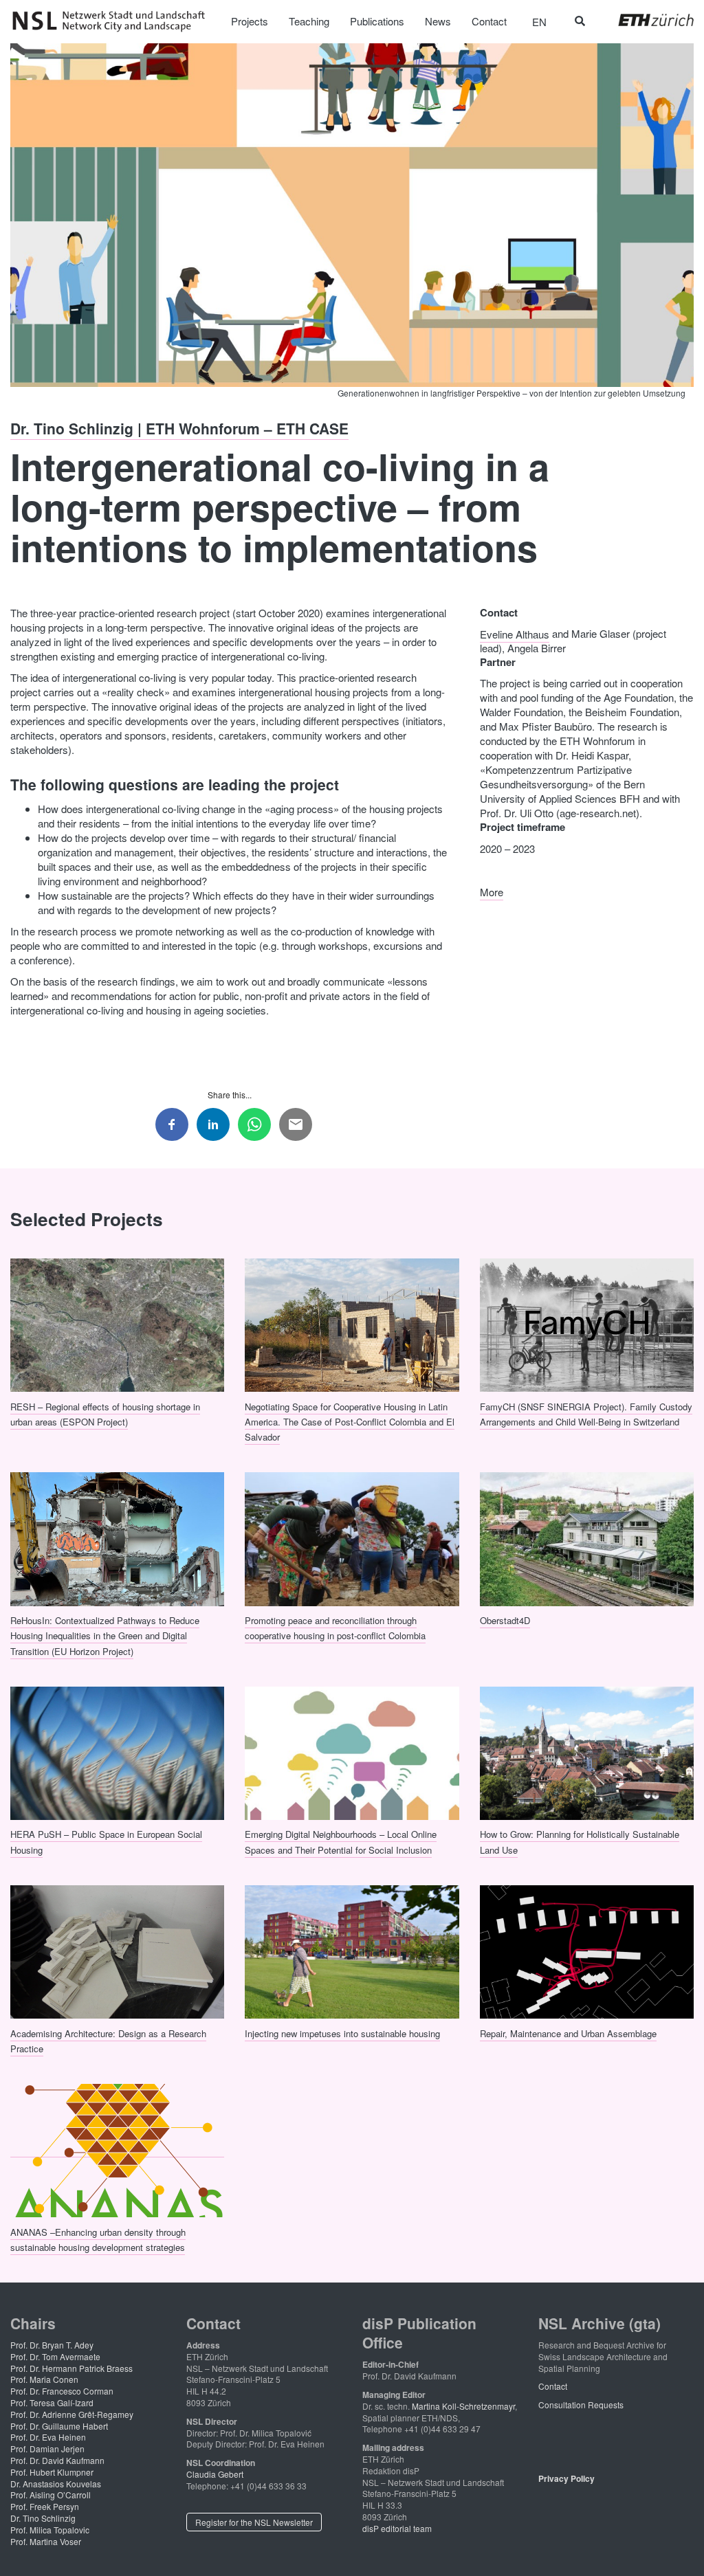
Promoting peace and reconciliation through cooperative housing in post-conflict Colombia (335, 1628)
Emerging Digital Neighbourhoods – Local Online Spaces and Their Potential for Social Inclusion (341, 1842)
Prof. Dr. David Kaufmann (57, 2460)
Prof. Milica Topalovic (50, 2530)
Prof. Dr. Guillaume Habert (59, 2426)
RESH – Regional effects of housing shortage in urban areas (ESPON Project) (105, 1413)
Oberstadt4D (505, 1620)
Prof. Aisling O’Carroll (51, 2495)
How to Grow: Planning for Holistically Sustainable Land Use (580, 1842)
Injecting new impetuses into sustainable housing (342, 2033)
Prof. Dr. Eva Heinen (48, 2437)
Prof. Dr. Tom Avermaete (55, 2356)
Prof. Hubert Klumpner (52, 2472)
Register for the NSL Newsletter (254, 2522)
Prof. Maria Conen (44, 2379)
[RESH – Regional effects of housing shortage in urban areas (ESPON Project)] (117, 1324)
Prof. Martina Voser (46, 2541)
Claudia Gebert (215, 2474)
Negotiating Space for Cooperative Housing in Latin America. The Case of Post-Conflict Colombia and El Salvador (350, 1421)
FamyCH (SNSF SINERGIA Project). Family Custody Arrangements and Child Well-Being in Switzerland (586, 1413)
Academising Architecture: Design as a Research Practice (108, 2040)
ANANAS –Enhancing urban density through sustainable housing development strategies (98, 2239)
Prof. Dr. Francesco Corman (62, 2391)
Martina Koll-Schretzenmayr (463, 2406)
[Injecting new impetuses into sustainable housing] (352, 1950)
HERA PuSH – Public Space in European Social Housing (106, 1842)
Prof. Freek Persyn (45, 2506)
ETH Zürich (645, 20)
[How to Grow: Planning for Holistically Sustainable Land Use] (587, 1751)
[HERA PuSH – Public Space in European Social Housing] (117, 1751)
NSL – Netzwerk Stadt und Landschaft (113, 21)
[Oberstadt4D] (587, 1537)
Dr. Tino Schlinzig (43, 2518)
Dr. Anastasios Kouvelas (56, 2484)
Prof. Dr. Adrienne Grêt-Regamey (72, 2414)
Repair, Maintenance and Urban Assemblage (568, 2033)
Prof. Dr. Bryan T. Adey (52, 2345)
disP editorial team (397, 2528)
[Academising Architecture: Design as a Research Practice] (117, 1950)
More (492, 892)
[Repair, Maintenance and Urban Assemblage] (587, 1950)
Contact (553, 2386)
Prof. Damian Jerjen (47, 2449)
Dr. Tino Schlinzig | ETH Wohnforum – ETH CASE (179, 428)
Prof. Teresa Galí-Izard (52, 2402)
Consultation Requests (581, 2405)
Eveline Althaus (515, 633)
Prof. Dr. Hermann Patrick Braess (71, 2368)
